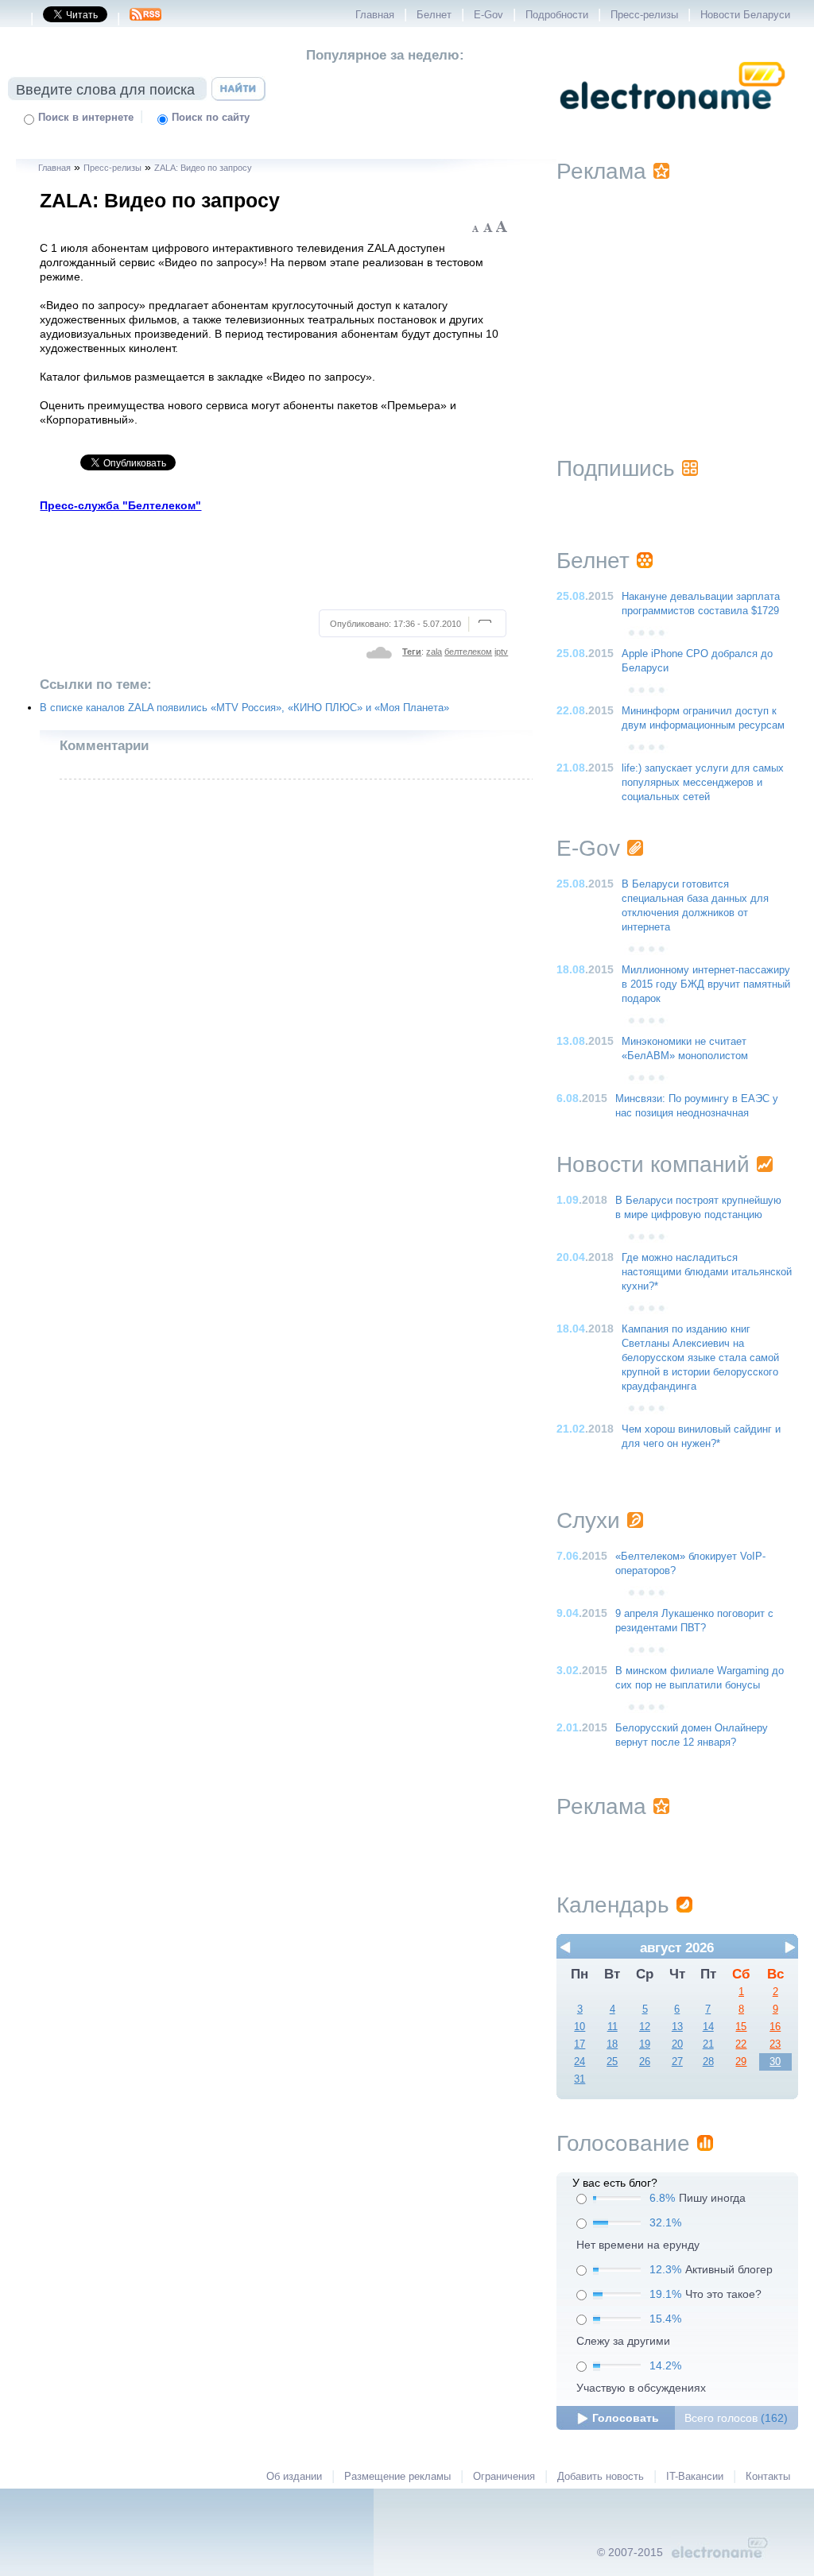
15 (741, 2027)
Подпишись (616, 468)
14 (708, 2027)
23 (775, 2044)
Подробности (557, 15)
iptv (501, 652)
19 (645, 2044)
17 (579, 2044)
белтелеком (468, 652)
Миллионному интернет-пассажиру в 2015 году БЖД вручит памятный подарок (706, 984)
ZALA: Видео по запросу (203, 168)
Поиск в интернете (86, 118)
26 (645, 2062)
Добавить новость (601, 2477)
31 (579, 2079)
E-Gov (488, 15)
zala (434, 652)
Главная (375, 15)
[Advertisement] (275, 559)
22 (741, 2044)
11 (612, 2027)
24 (579, 2062)
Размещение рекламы (397, 2477)
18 (612, 2044)
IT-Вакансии (695, 2477)
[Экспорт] (145, 19)
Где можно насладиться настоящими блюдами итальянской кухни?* (707, 1272)
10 (579, 2027)
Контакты (768, 2477)
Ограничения (504, 2477)
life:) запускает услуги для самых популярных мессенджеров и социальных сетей (703, 783)
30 (775, 2062)
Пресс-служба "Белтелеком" (120, 505)
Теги (412, 652)
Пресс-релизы (644, 15)
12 (645, 2027)
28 (708, 2062)
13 (677, 2027)
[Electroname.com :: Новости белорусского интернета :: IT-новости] (673, 120)
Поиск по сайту (211, 118)
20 (677, 2044)
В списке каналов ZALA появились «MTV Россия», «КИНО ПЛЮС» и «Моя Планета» (244, 708)
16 (775, 2027)
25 (612, 2062)
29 (741, 2062)
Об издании (294, 2477)
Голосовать (626, 2418)
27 (677, 2062)
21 (708, 2044)
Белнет (434, 15)
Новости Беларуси (745, 15)
